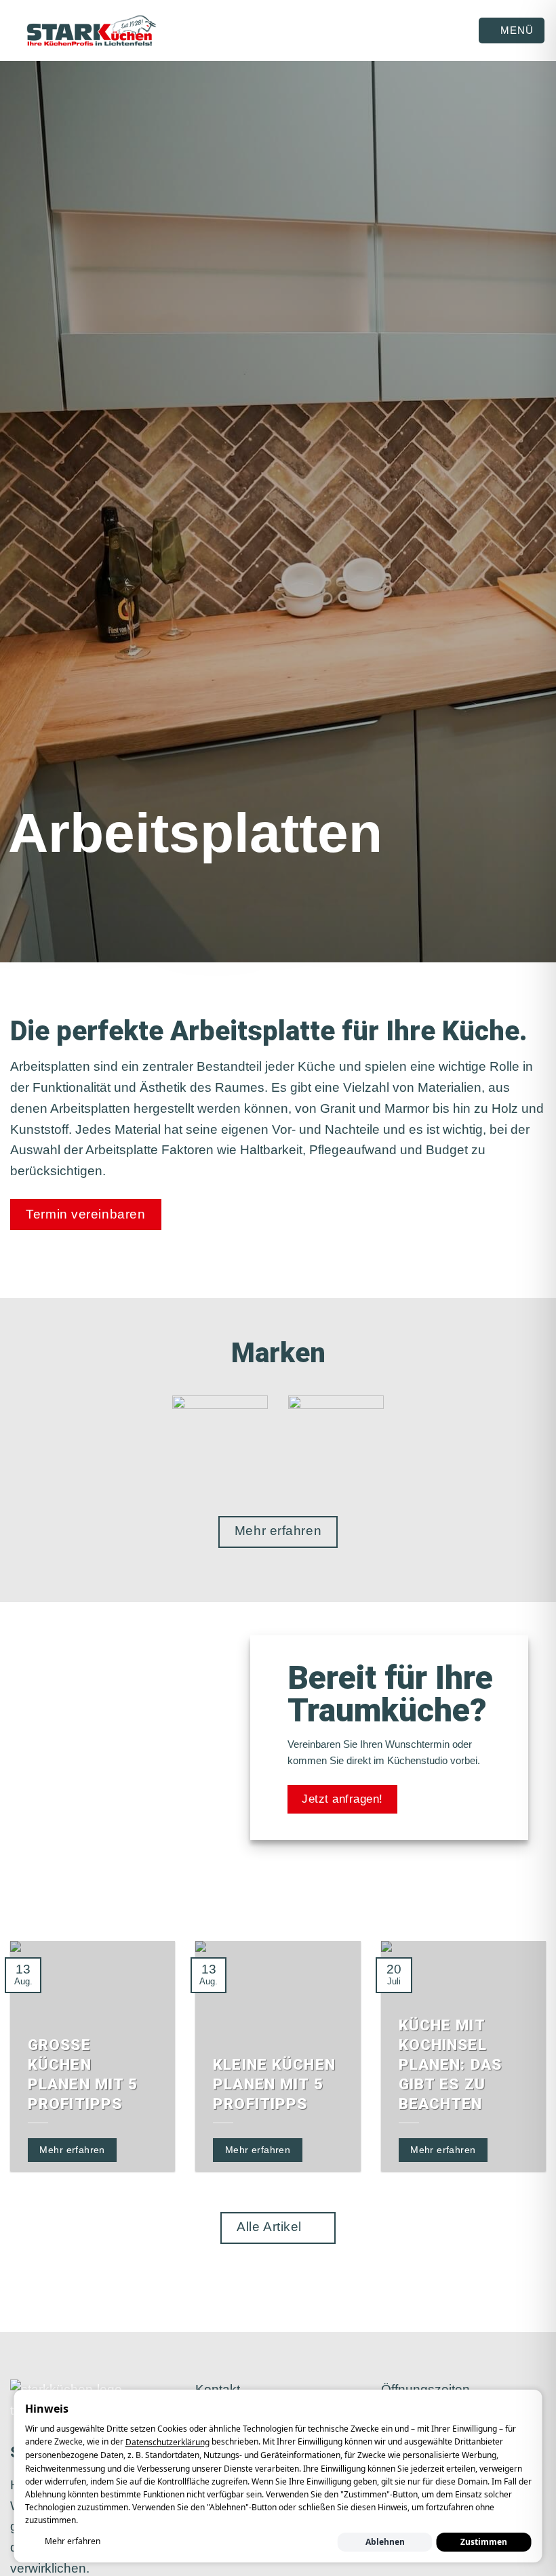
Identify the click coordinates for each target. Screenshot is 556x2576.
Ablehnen (385, 2542)
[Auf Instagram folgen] (226, 2565)
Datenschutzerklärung (167, 2442)
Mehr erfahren (73, 2541)
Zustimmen (484, 2542)
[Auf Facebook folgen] (205, 2565)
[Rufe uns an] (265, 2565)
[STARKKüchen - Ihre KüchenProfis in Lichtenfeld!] (92, 31)
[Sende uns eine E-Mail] (245, 2565)
